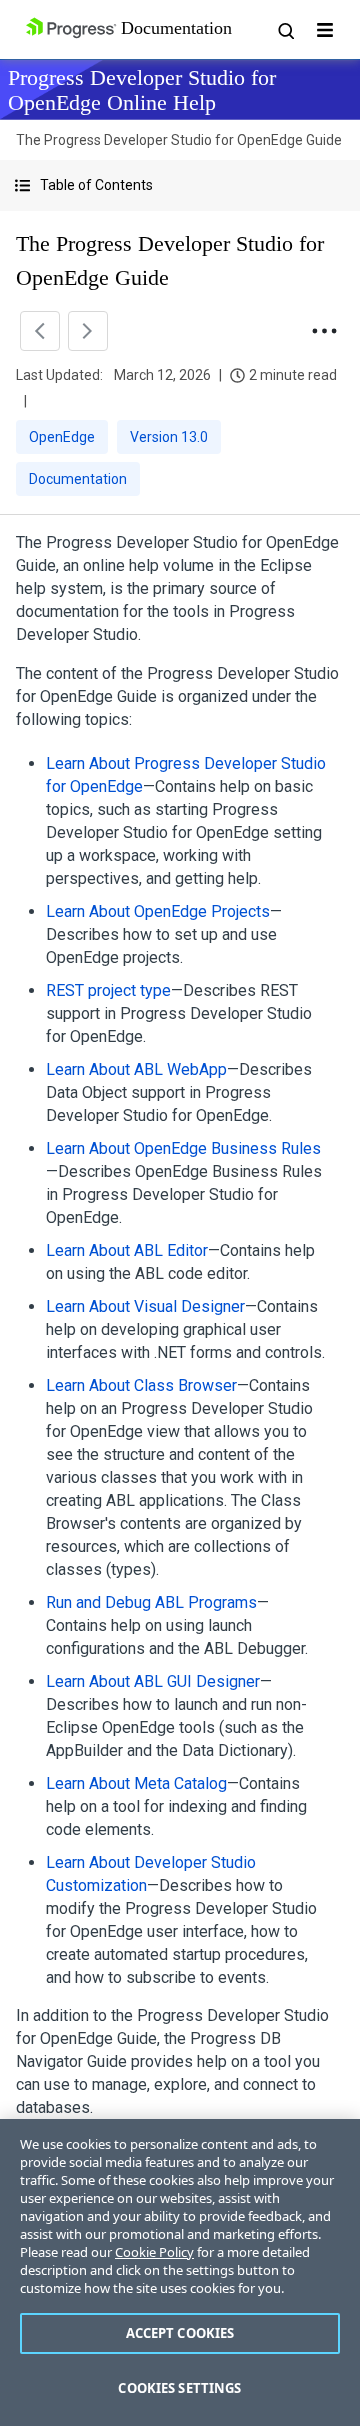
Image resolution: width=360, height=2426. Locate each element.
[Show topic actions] (324, 331)
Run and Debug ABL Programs (151, 1602)
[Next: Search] (88, 331)
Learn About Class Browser (141, 1385)
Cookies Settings (179, 2388)
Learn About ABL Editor (127, 1250)
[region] (180, 2272)
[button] (180, 185)
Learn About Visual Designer (145, 1306)
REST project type (108, 990)
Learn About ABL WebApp (136, 1069)
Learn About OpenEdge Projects (158, 911)
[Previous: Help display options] (40, 331)
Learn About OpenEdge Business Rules (183, 1148)
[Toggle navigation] (325, 30)
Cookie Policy (154, 2252)
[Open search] (285, 30)
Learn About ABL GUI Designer (153, 1681)
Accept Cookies (180, 2333)
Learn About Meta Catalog (136, 1783)
